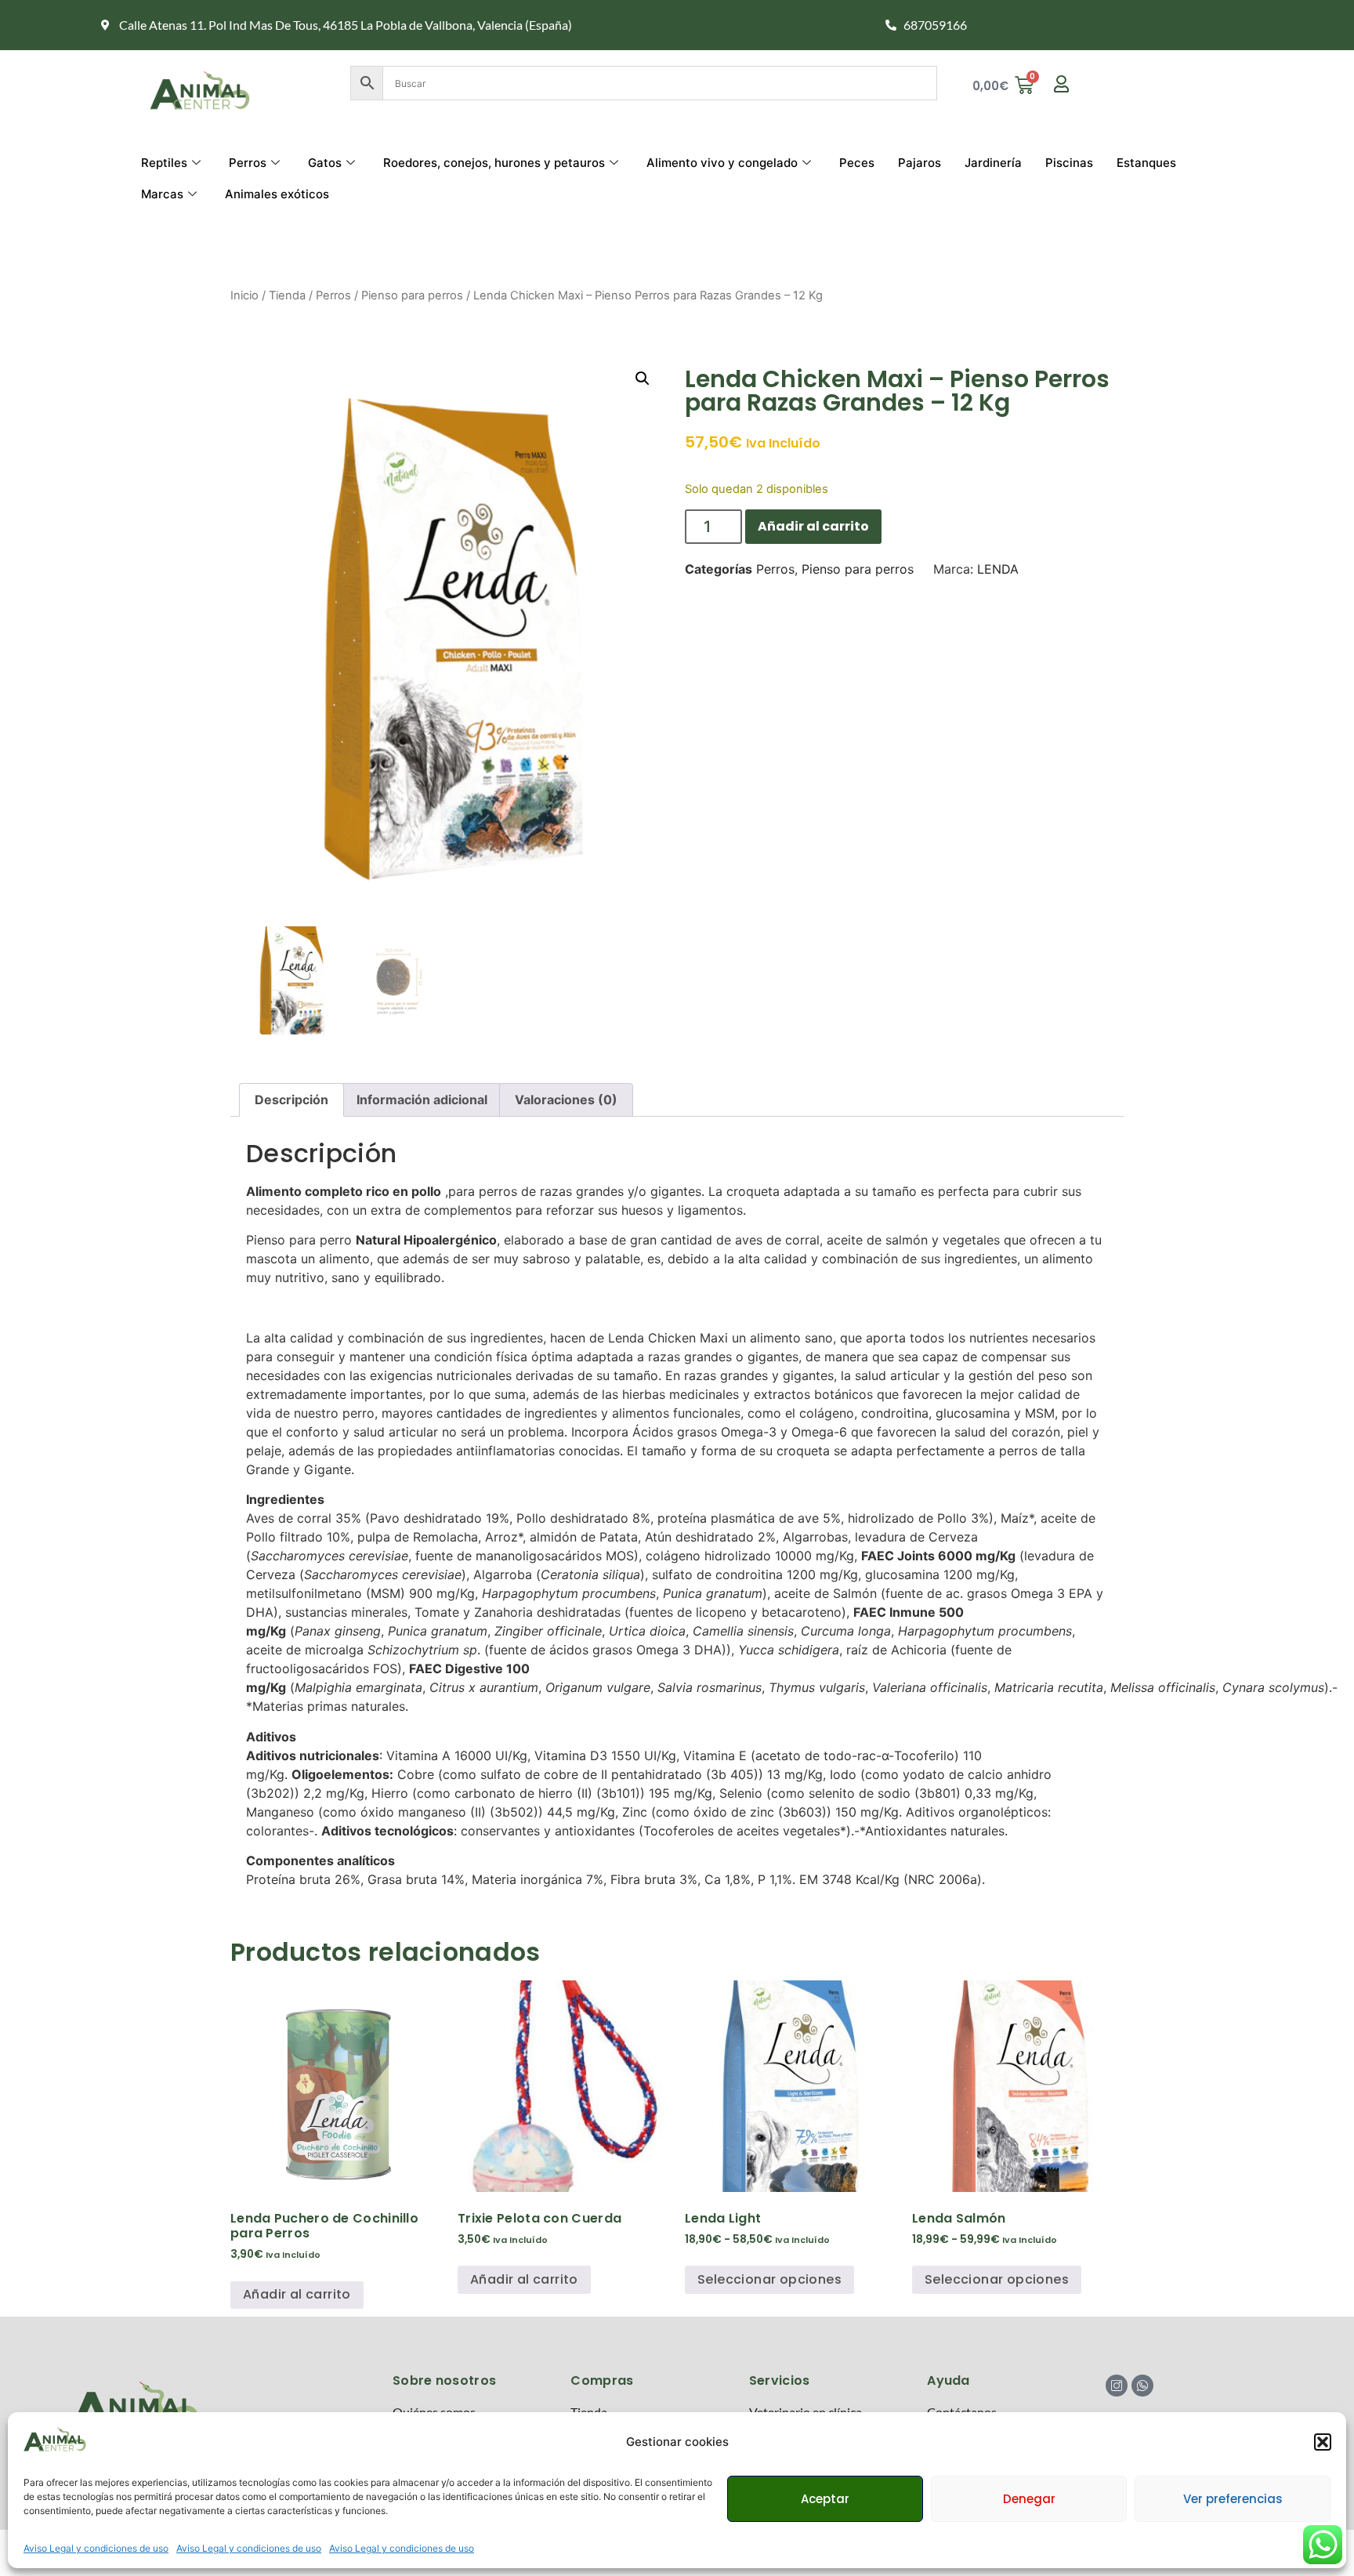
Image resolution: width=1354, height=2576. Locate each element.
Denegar (1029, 2499)
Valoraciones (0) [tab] (566, 1100)
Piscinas (1069, 163)
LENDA (998, 569)
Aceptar (825, 2499)
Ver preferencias (1233, 2499)
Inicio (244, 295)
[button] (1323, 2442)
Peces (857, 163)
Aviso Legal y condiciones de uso (96, 2548)
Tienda (287, 295)
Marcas (162, 194)
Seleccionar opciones (769, 2279)
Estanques (1146, 163)
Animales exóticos (277, 194)
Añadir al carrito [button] (297, 2294)
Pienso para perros (412, 295)
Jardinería (993, 163)
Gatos (325, 163)
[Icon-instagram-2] (1117, 2386)
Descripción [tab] (291, 1100)
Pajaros (920, 163)
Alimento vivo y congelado (722, 163)
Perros (248, 163)
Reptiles (164, 163)
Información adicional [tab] (422, 1100)
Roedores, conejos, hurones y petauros (494, 163)
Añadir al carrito (813, 526)
